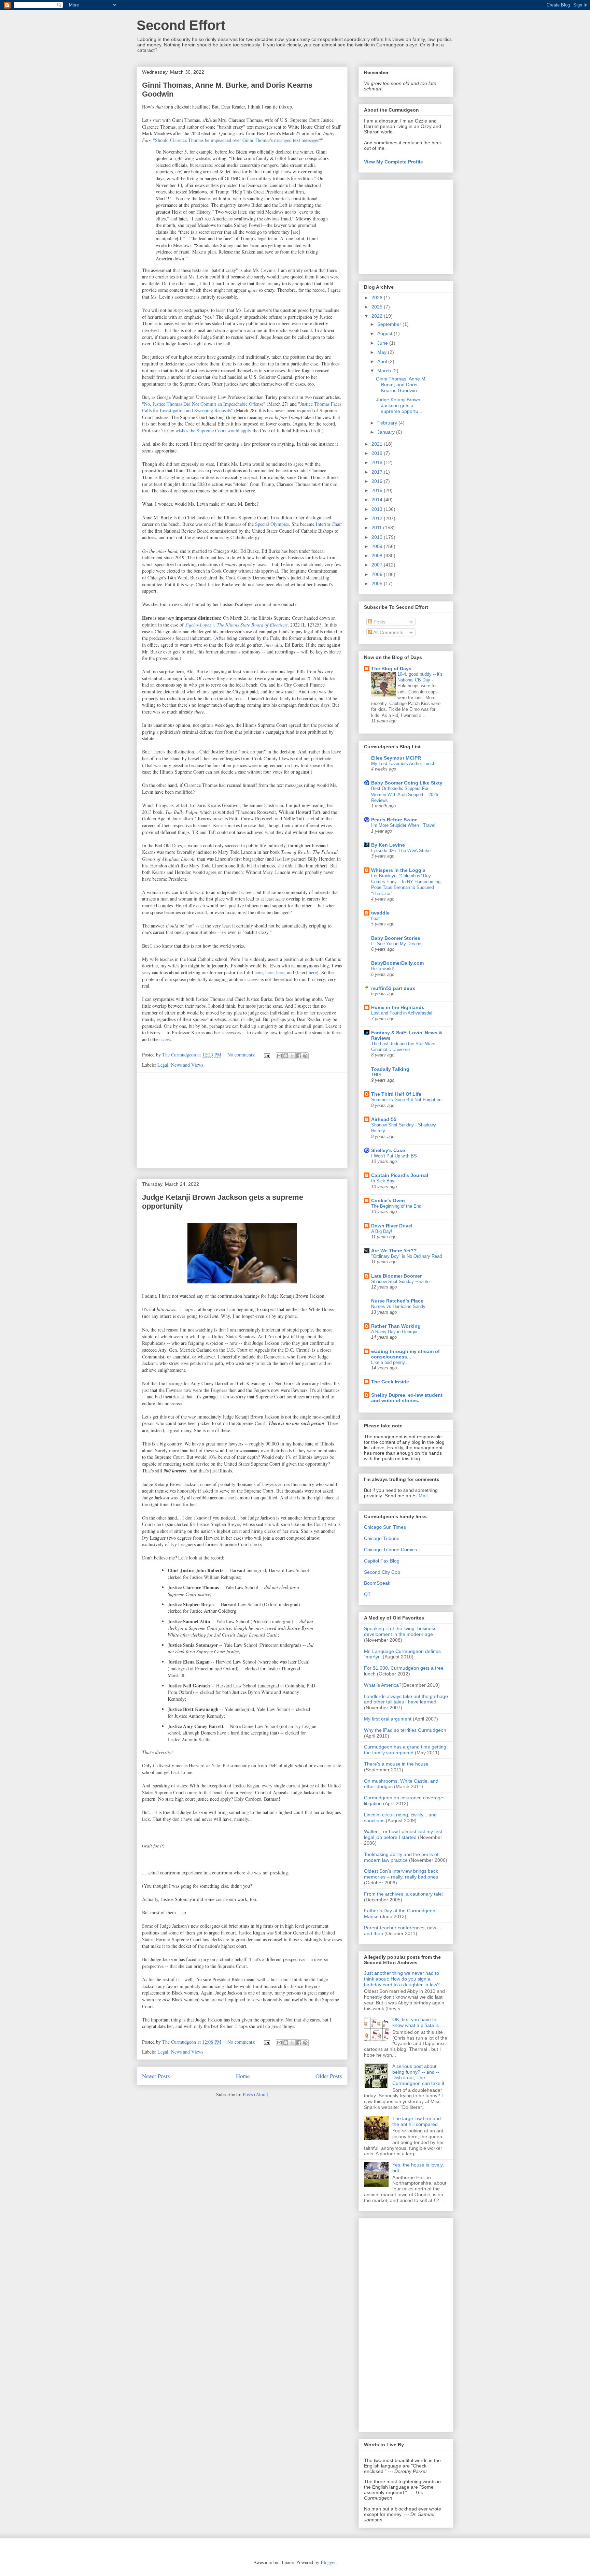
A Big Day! (382, 1231)
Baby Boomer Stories (396, 938)
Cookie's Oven (388, 1200)
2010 (378, 537)
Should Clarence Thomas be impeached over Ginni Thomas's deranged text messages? (238, 140)
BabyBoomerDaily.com (397, 963)
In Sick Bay (383, 1181)
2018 (378, 462)
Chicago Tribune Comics (390, 1550)
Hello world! (383, 969)
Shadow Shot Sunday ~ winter (401, 1282)
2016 (378, 481)
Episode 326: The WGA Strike (401, 851)
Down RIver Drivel (392, 1226)
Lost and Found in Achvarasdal (402, 1013)
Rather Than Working (396, 1326)
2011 (377, 528)
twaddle (380, 913)
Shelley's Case (388, 1150)
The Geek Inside (390, 1382)
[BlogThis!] (286, 1056)
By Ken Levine (388, 845)
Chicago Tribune (382, 1538)
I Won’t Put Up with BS (394, 1156)
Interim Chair (329, 524)
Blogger (328, 2562)
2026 (378, 298)
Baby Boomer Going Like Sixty (407, 783)
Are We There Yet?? (394, 1251)
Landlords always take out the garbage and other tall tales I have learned (406, 1699)
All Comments (388, 632)
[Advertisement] (242, 1120)
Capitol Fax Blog (382, 1561)
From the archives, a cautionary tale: (404, 1894)
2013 (378, 509)
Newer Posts (156, 2076)
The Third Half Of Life (396, 1094)
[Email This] (279, 1056)
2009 (378, 546)
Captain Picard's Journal (400, 1175)
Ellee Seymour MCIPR (396, 758)
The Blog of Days (391, 668)
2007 (378, 565)
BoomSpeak (377, 1583)
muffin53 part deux (393, 988)
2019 (378, 453)
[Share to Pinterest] (305, 1056)
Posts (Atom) (256, 2094)
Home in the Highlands (398, 1007)
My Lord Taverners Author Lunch (403, 764)
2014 (378, 500)
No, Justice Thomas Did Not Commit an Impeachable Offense (204, 404)
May (383, 352)
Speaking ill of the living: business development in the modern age (400, 1631)
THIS (376, 1075)
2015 (378, 490)
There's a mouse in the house (396, 1764)
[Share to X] (292, 1056)
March (385, 371)
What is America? (383, 1685)
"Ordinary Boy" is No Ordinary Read (406, 1256)
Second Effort (181, 25)
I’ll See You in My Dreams (397, 944)
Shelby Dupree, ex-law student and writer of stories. (407, 1398)
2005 (378, 584)
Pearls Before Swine (394, 820)
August (385, 333)
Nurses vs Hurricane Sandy (398, 1306)
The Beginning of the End (396, 1206)
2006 (378, 574)
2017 (378, 472)
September (390, 324)
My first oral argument (388, 1719)
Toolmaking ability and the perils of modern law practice (401, 1857)
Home (243, 2076)
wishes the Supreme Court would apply (213, 430)
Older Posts (329, 2076)
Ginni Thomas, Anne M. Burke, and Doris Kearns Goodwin (401, 385)
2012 (378, 518)
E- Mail (420, 1496)
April (383, 361)
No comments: (242, 1055)
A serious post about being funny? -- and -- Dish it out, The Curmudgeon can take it (418, 2075)
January (387, 432)
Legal (163, 1065)
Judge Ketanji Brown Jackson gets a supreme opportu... (399, 405)
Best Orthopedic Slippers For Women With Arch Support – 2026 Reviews (405, 794)
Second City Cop (382, 1572)
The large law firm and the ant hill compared (417, 2121)
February (388, 423)
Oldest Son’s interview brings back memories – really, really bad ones (401, 1874)
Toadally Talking (390, 1069)
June (383, 343)
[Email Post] (266, 1055)
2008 (378, 556)
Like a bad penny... (390, 1362)
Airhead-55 (384, 1119)
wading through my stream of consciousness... (405, 1354)
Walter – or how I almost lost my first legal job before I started (403, 1834)
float (375, 918)
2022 (378, 316)
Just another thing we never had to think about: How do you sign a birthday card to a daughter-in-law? (402, 1979)
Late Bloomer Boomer (396, 1276)
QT (367, 1594)
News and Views (187, 1065)
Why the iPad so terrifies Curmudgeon (405, 1730)
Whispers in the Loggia (398, 870)
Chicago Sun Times (385, 1527)
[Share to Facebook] (299, 1056)
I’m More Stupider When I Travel (403, 825)
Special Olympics (272, 524)
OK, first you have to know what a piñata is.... (418, 2022)
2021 (378, 444)
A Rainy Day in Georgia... (396, 1332)
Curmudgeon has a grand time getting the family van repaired (405, 1750)
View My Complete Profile (394, 162)
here (258, 972)
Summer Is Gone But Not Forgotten (406, 1100)
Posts (379, 622)
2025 (378, 307)
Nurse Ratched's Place (397, 1301)
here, (271, 972)
